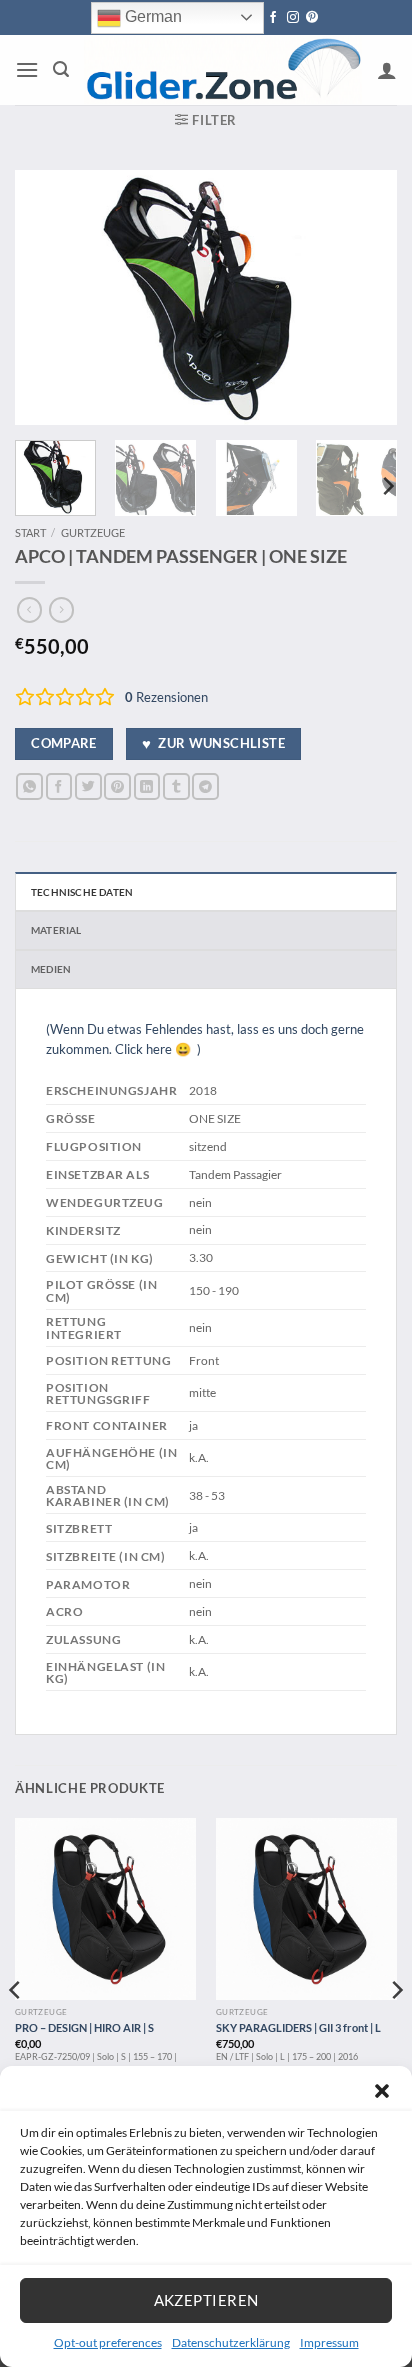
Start (30, 532)
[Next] (364, 297)
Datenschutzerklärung (231, 2342)
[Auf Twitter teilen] (88, 786)
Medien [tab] (51, 969)
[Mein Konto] (387, 70)
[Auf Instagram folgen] (293, 18)
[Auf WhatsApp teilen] (29, 786)
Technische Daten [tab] (82, 892)
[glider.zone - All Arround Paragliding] (223, 70)
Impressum (329, 2342)
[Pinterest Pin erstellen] (117, 786)
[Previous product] (61, 610)
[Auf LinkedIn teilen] (147, 786)
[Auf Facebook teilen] (59, 786)
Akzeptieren (206, 2300)
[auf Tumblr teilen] (176, 786)
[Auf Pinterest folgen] (312, 18)
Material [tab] (56, 930)
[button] (382, 2091)
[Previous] (48, 297)
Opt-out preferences (108, 2342)
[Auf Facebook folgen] (273, 18)
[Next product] (29, 610)
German (151, 16)
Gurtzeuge (93, 532)
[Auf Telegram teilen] (205, 786)
